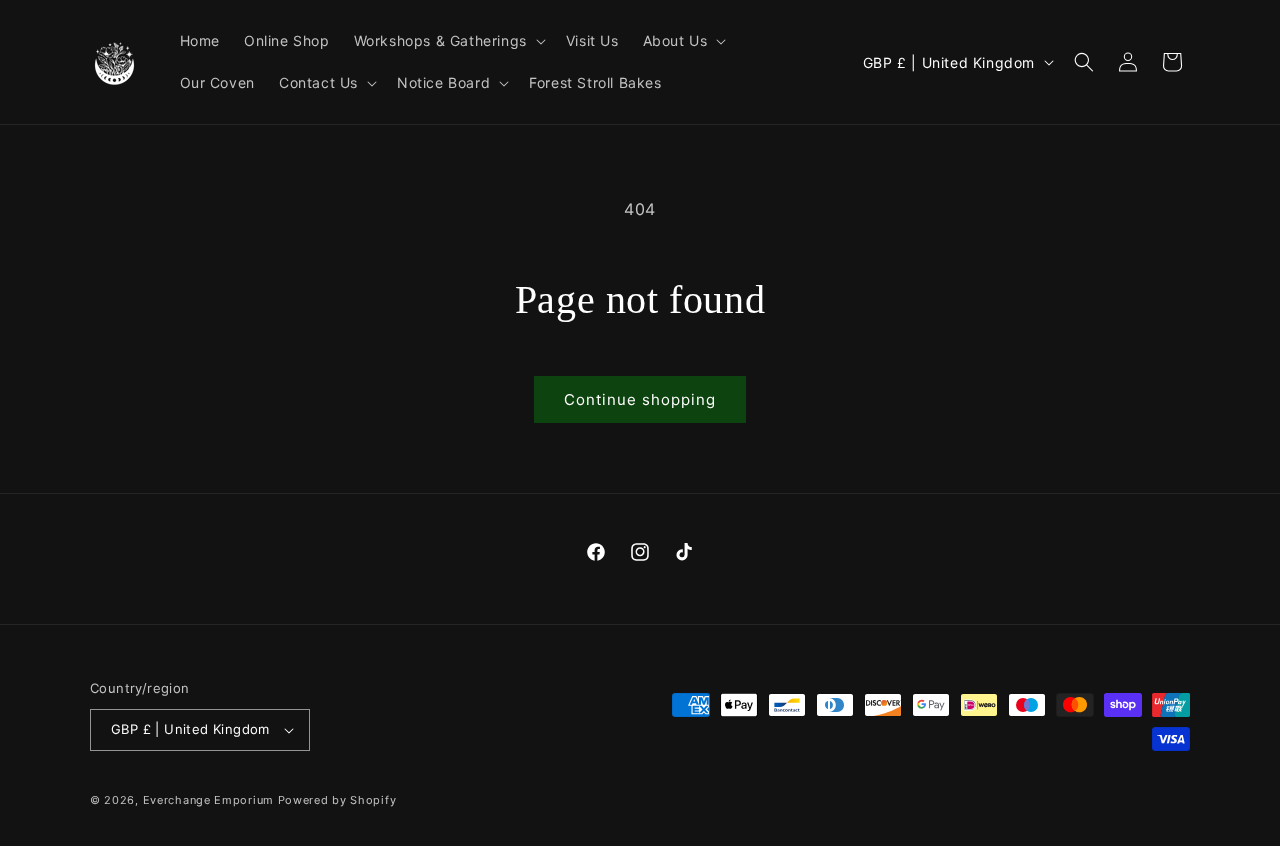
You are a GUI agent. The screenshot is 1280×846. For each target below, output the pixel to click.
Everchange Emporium (208, 800)
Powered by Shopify (337, 800)
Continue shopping (640, 399)
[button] (448, 41)
